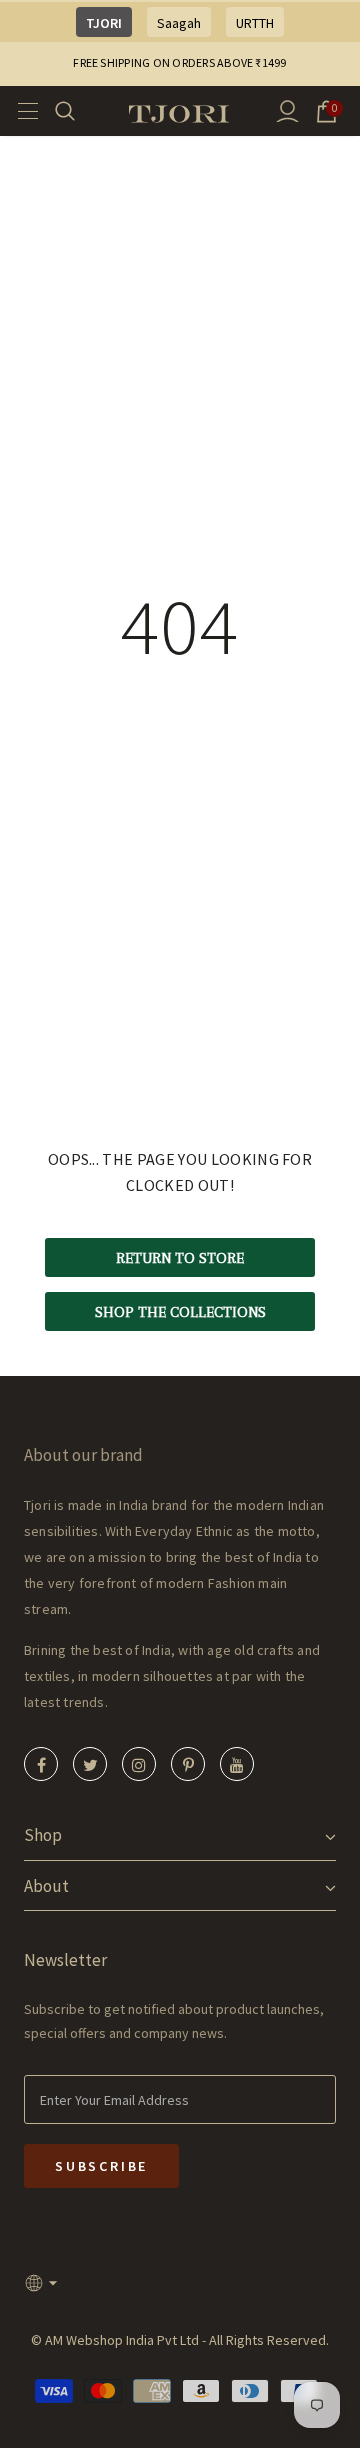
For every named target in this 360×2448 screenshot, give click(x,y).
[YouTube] (237, 1764)
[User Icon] (287, 111)
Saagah (179, 23)
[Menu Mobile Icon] (22, 111)
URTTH (255, 23)
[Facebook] (41, 1764)
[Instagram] (139, 1764)
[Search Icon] (77, 111)
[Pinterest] (188, 1764)
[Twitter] (90, 1764)
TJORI (104, 23)
